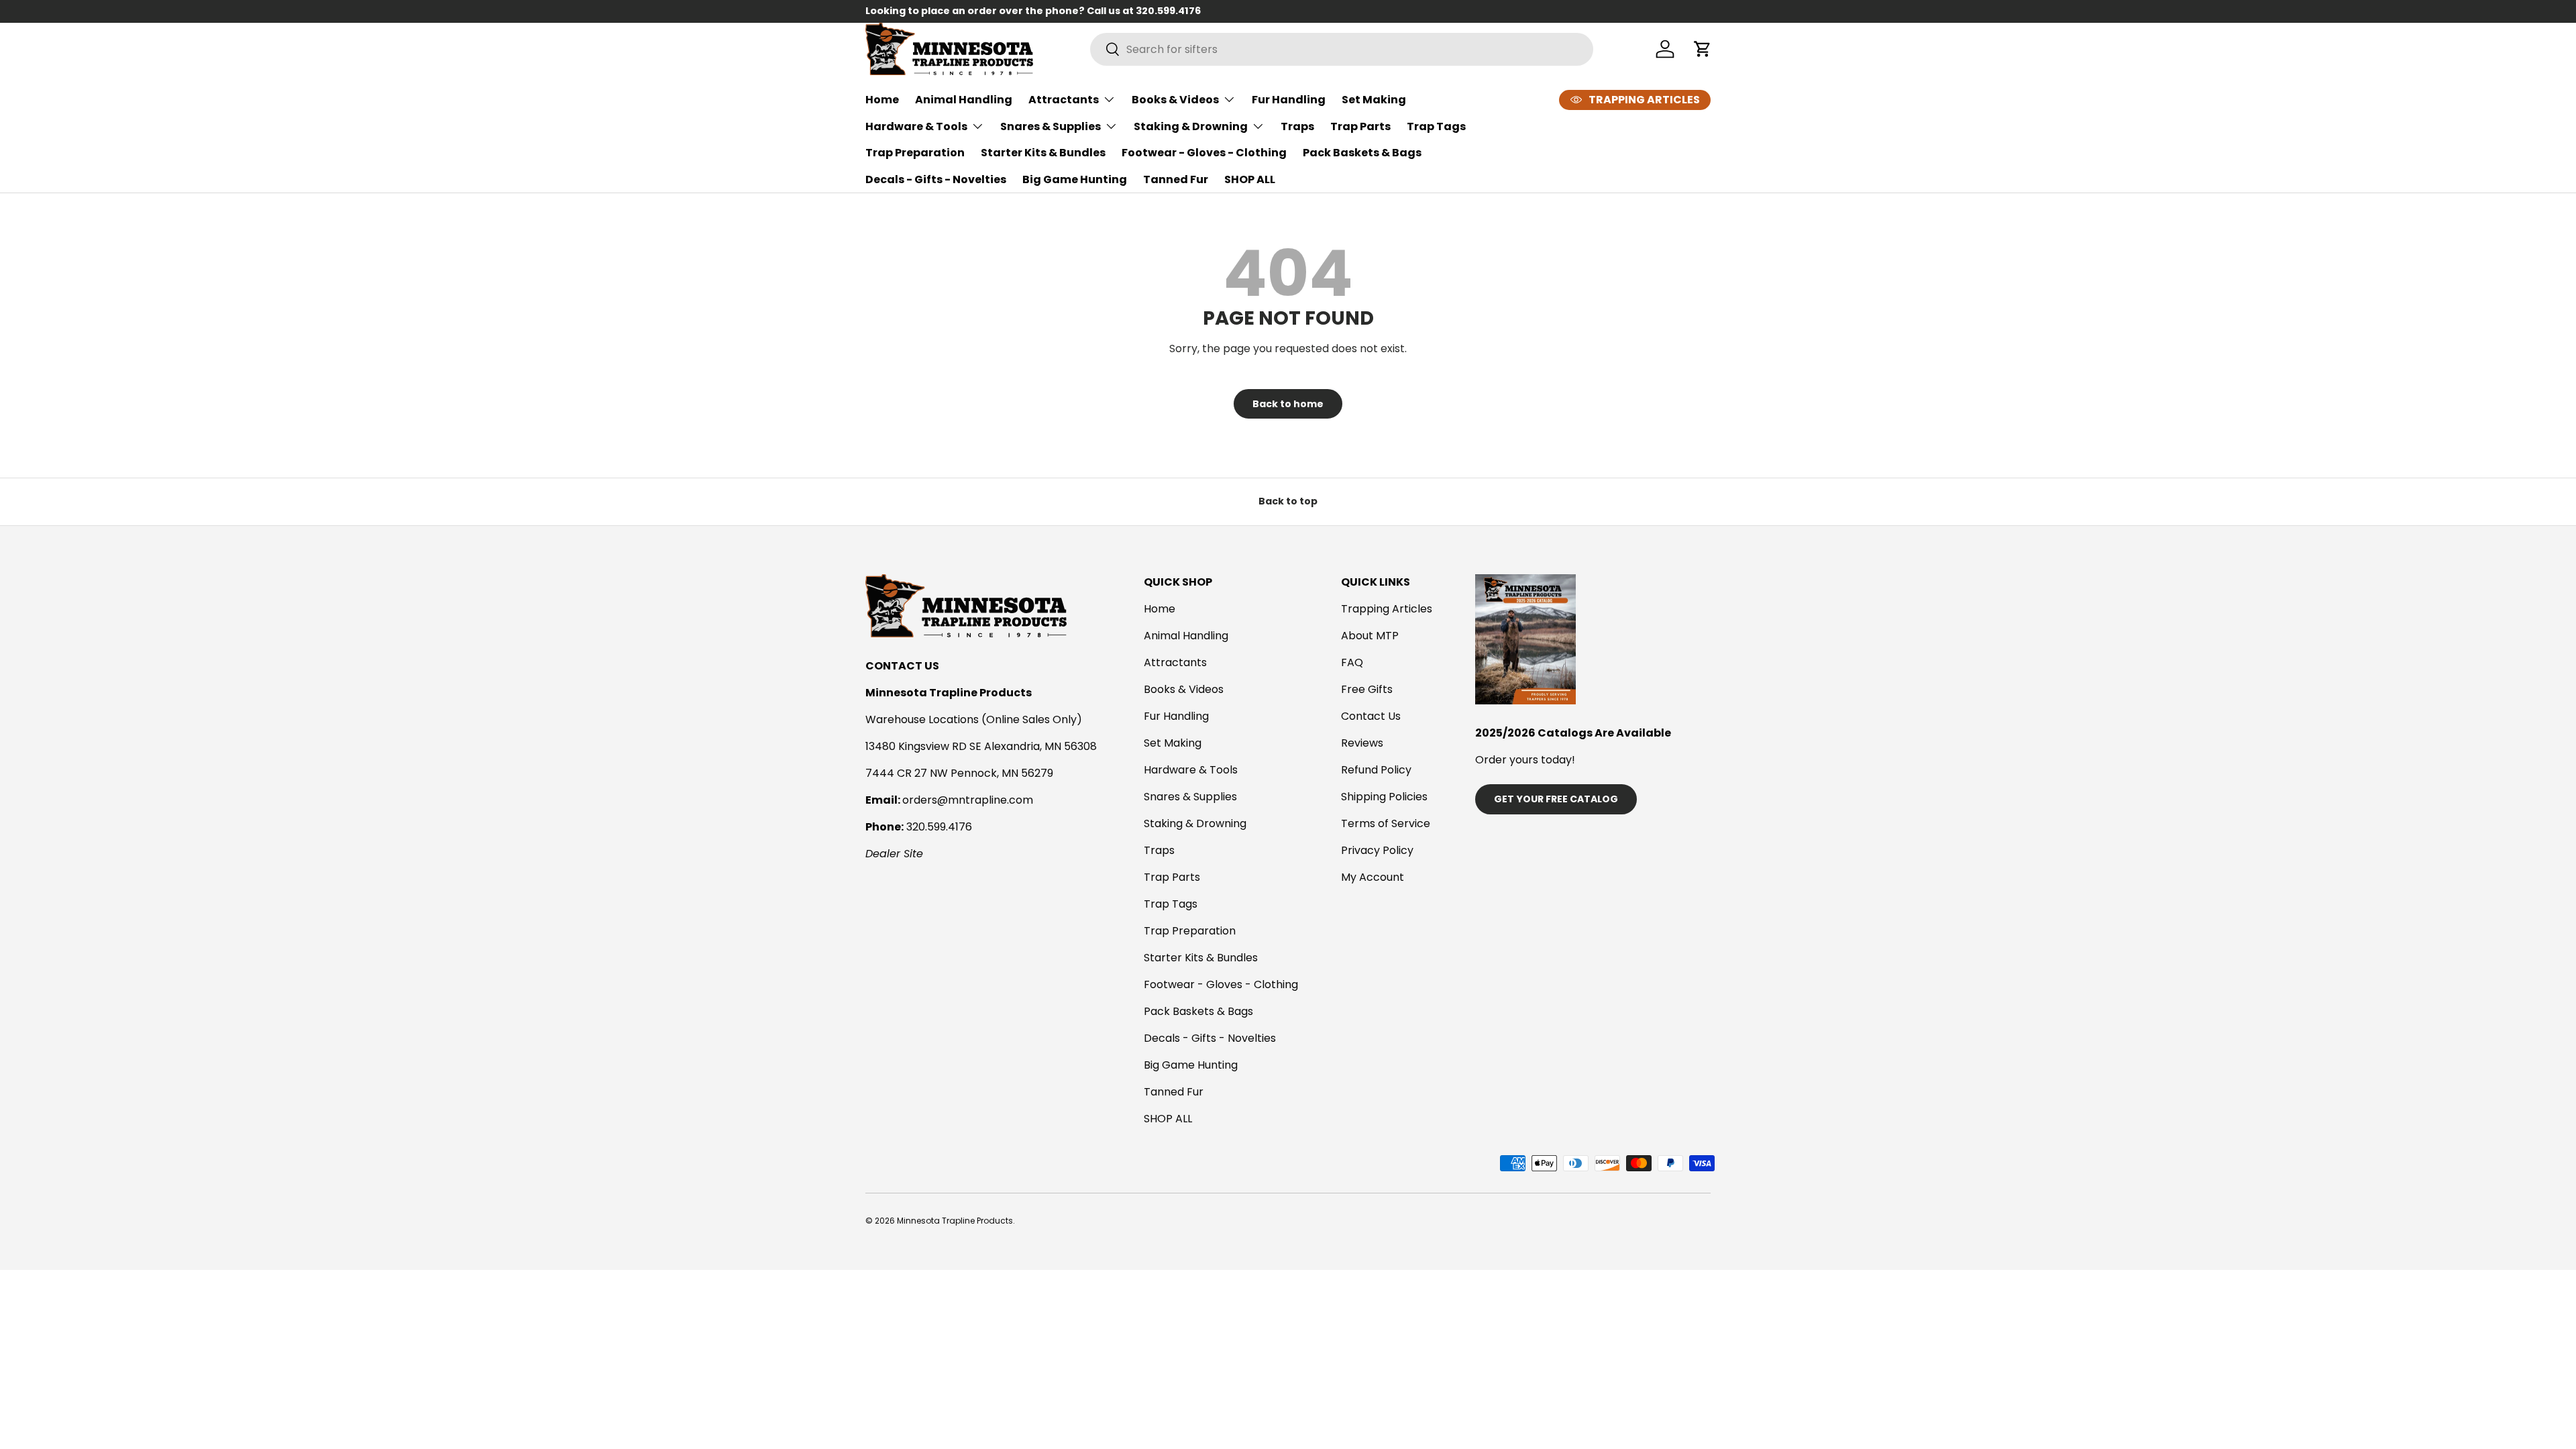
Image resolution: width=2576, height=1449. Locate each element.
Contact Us (1371, 716)
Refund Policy (1376, 770)
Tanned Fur (1176, 179)
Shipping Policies (1384, 797)
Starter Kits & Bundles (1043, 153)
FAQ (1352, 662)
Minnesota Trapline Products (955, 1221)
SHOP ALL (1250, 179)
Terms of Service (1386, 823)
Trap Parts (1360, 126)
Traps (1297, 126)
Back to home (1288, 404)
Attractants (1064, 100)
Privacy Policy (1377, 850)
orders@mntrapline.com (968, 800)
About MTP (1370, 636)
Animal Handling (964, 100)
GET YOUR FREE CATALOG (1556, 799)
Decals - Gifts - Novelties (936, 179)
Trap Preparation (915, 153)
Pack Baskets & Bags (1362, 153)
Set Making (1374, 100)
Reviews (1362, 743)
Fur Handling (1289, 100)
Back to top (1288, 501)
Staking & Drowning (1191, 126)
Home (882, 100)
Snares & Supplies (1051, 126)
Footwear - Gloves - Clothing (1204, 153)
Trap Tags (1436, 126)
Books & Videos (1175, 100)
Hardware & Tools (916, 126)
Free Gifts (1367, 689)
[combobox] (1342, 49)
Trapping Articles (1387, 609)
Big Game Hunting (1075, 179)
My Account (1373, 877)
